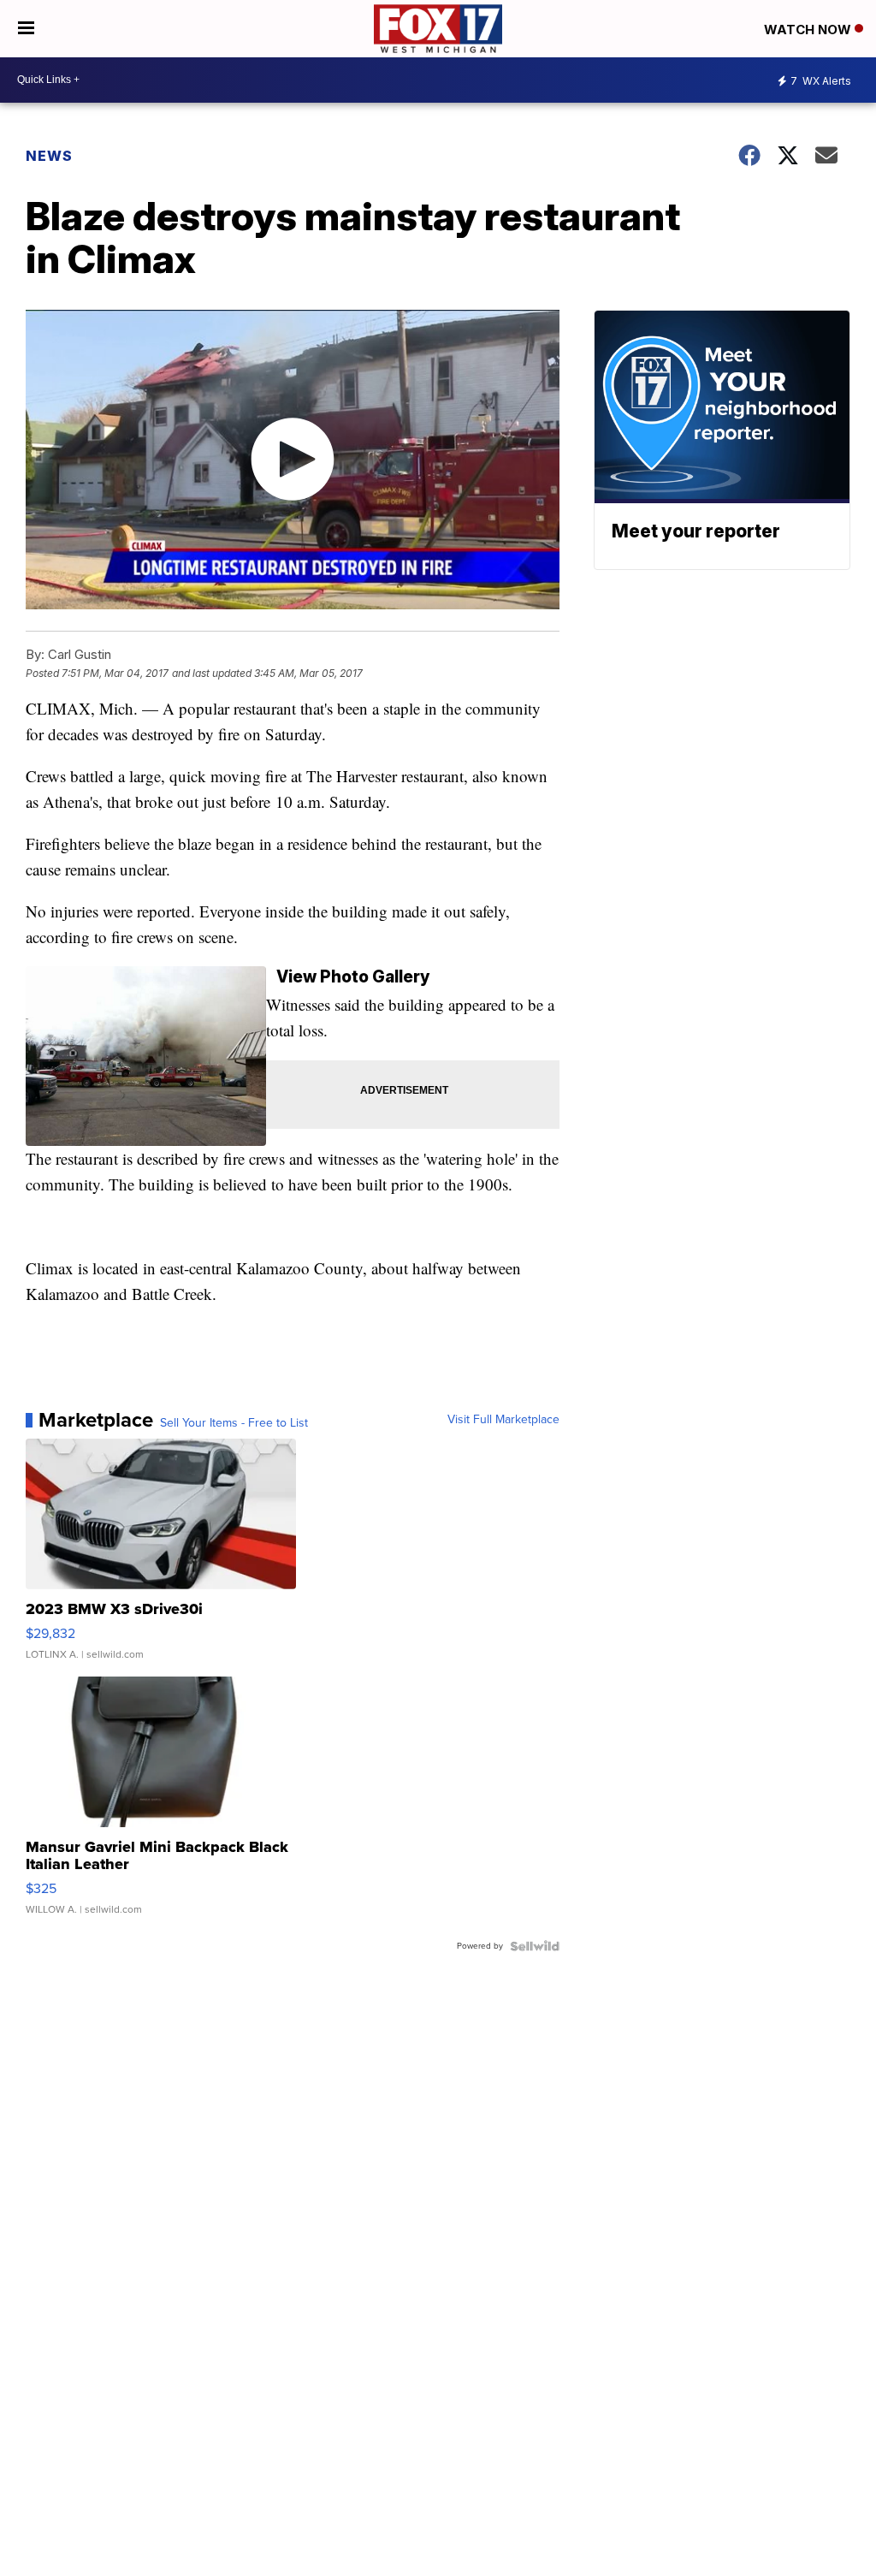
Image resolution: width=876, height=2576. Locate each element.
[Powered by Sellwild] (535, 1946)
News (49, 156)
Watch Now (809, 30)
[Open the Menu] (26, 29)
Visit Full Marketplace (503, 1420)
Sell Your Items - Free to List (234, 1423)
